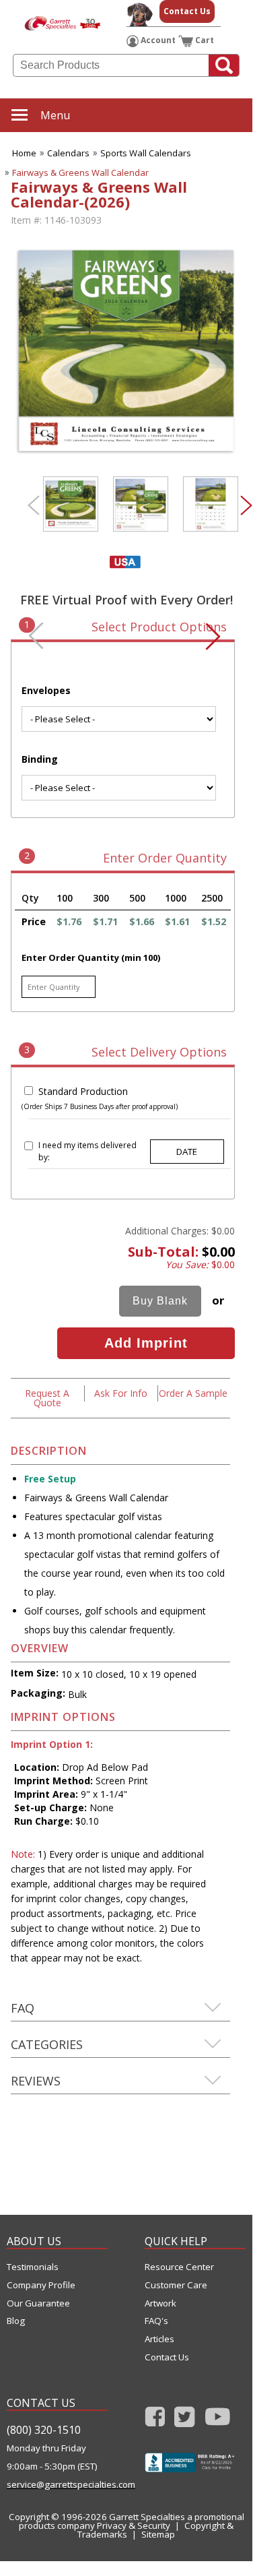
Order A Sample (193, 1393)
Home (24, 153)
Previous (34, 505)
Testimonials (33, 2267)
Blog (16, 2321)
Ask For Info (121, 1393)
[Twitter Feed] (185, 2421)
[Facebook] (155, 2421)
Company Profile (41, 2285)
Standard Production (83, 1091)
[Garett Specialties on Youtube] (218, 2421)
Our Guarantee (38, 2303)
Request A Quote (47, 1398)
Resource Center (179, 2267)
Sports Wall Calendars (146, 153)
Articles (159, 2339)
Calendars (68, 153)
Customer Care (176, 2285)
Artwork (160, 2303)
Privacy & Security (134, 2525)
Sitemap (158, 2534)
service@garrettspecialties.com (57, 2485)
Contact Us (187, 11)
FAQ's (156, 2321)
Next (246, 505)
